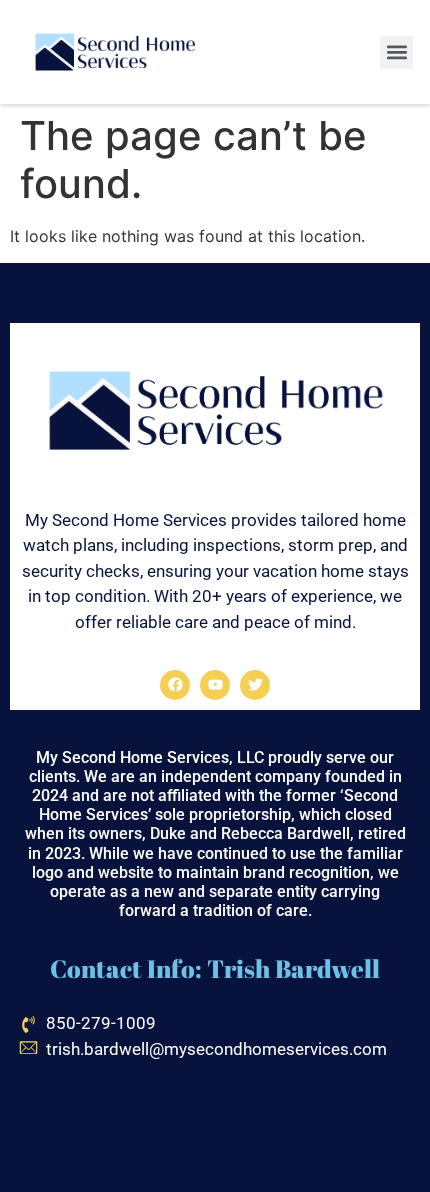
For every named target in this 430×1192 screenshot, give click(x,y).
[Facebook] (175, 685)
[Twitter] (255, 685)
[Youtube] (215, 685)
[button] (396, 52)
